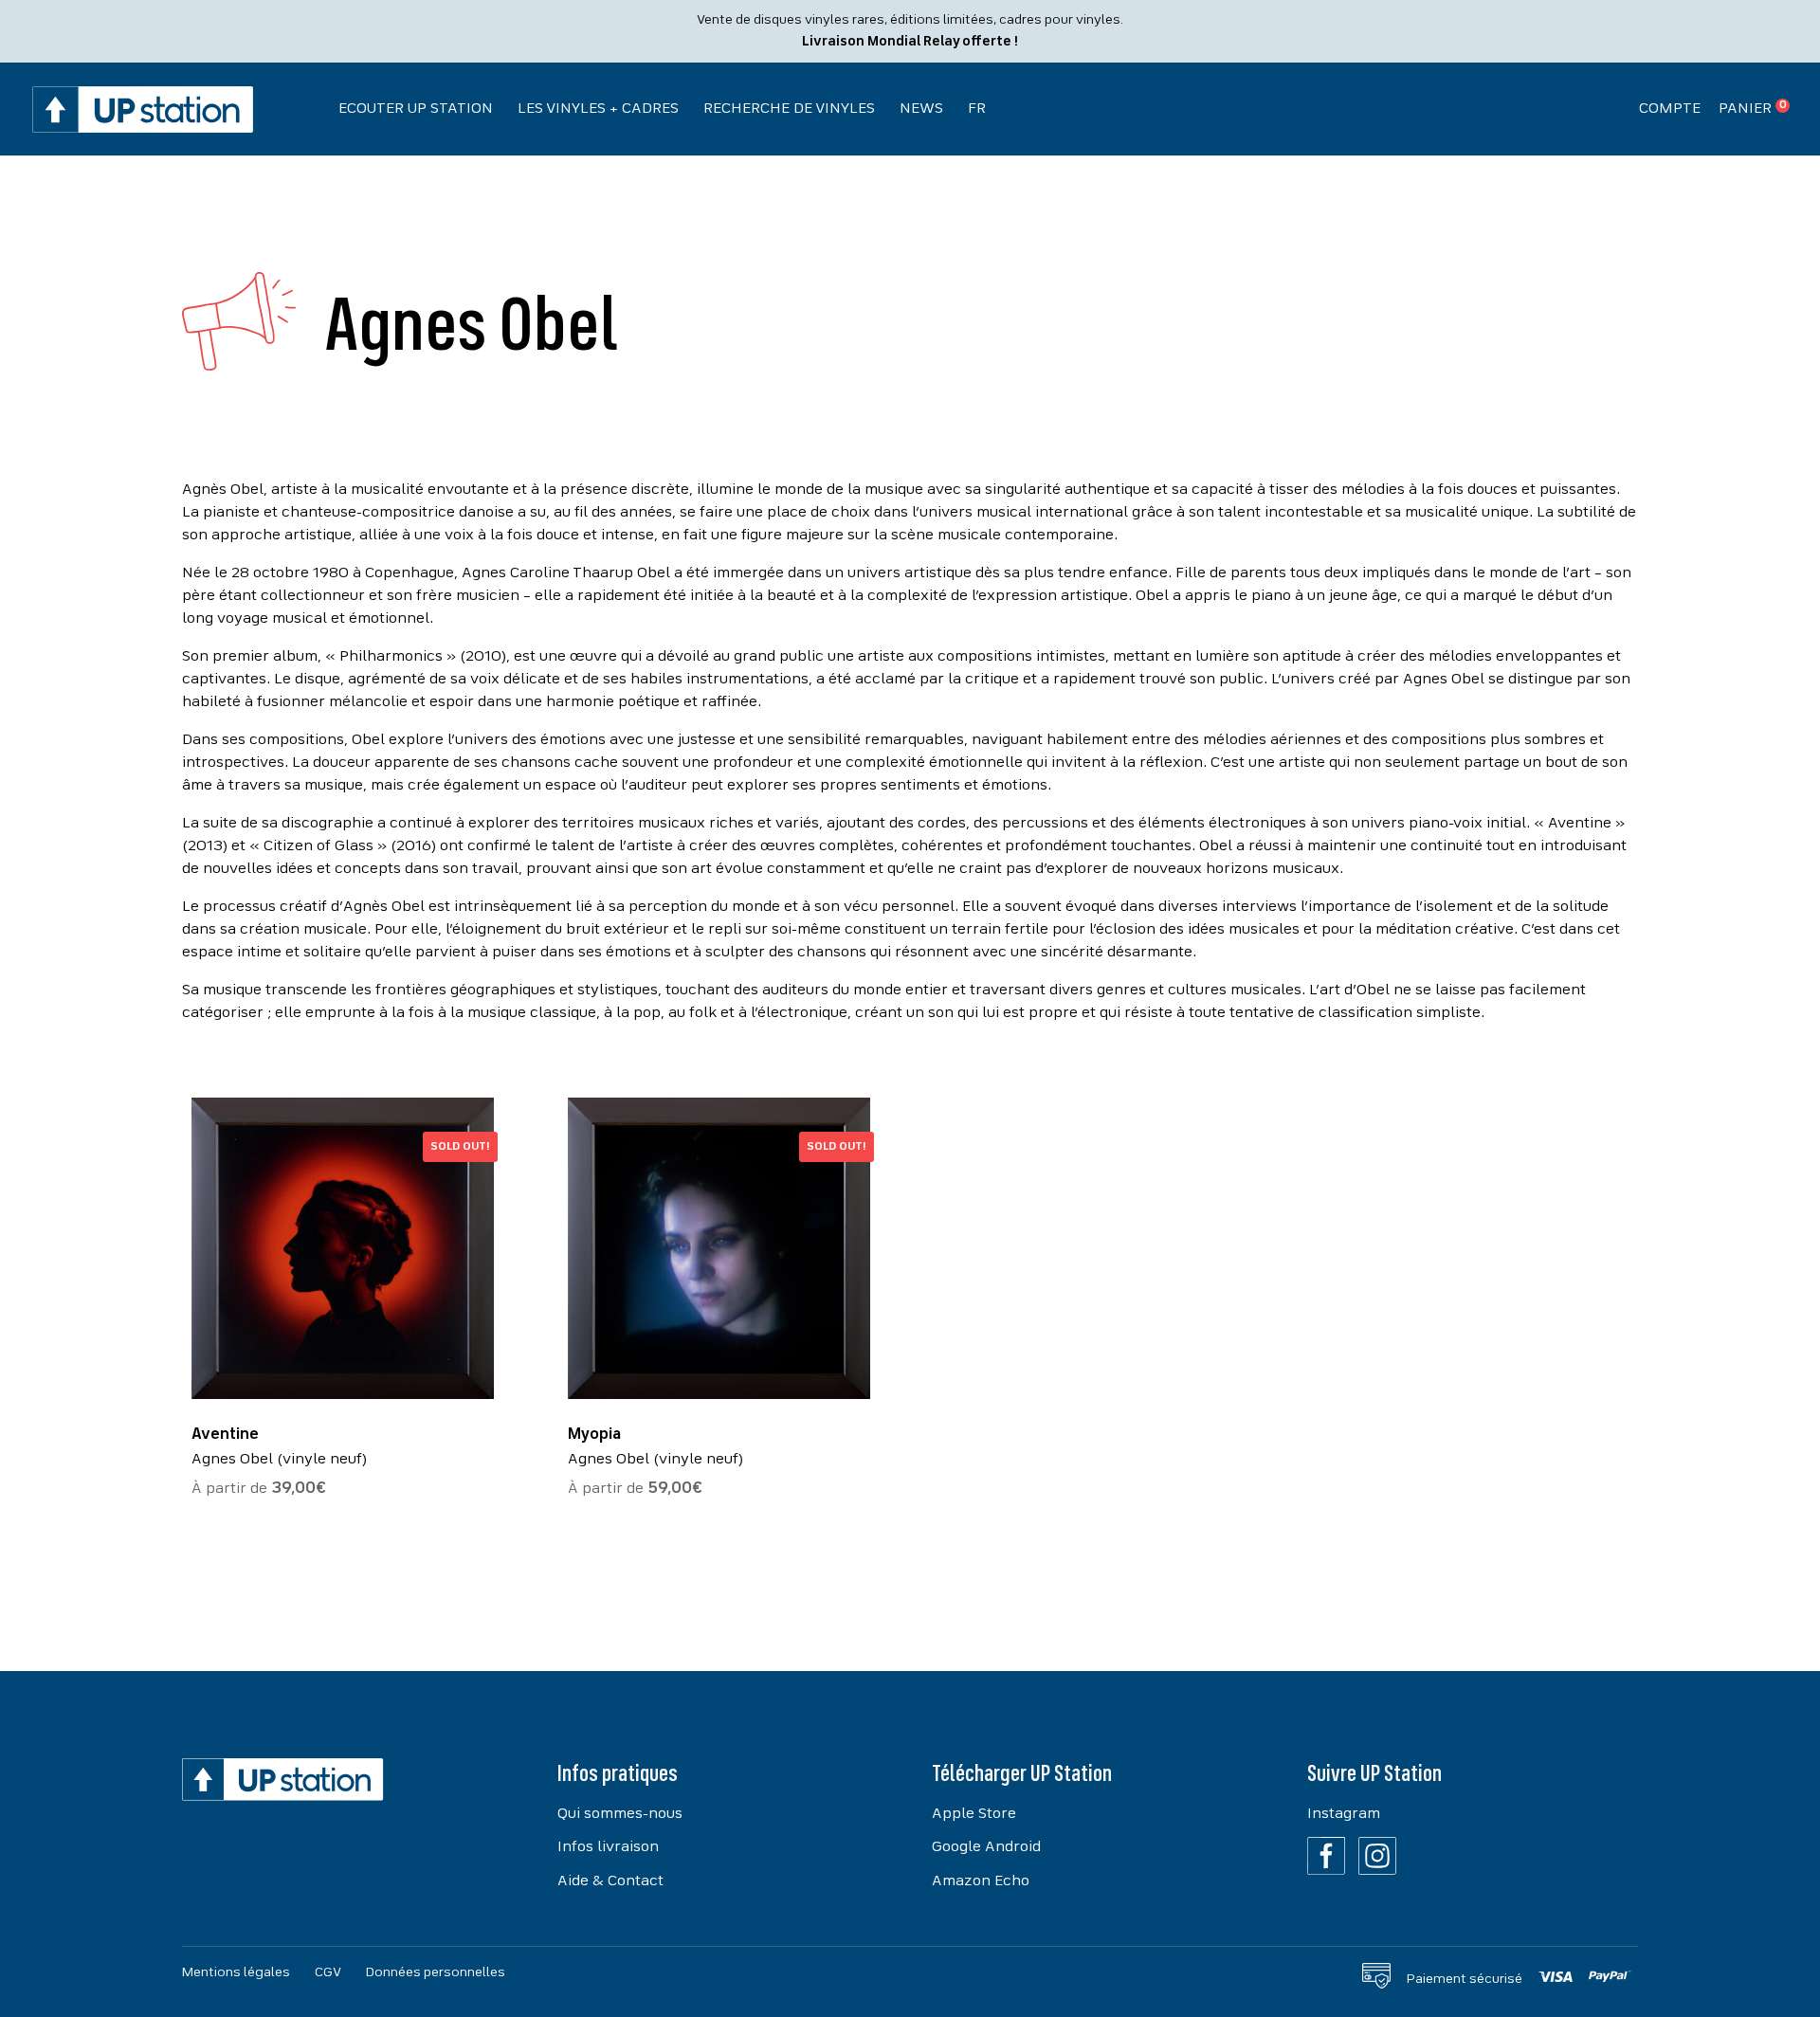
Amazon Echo (981, 1881)
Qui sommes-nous (620, 1814)
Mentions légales (236, 1972)
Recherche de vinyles (789, 109)
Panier (1745, 109)
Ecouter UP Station (416, 109)
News (921, 109)
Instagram (1344, 1814)
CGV (328, 1972)
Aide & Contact (610, 1881)
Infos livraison (608, 1847)
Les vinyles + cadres (598, 109)
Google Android (986, 1847)
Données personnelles (436, 1972)
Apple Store (974, 1814)
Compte (1670, 109)
